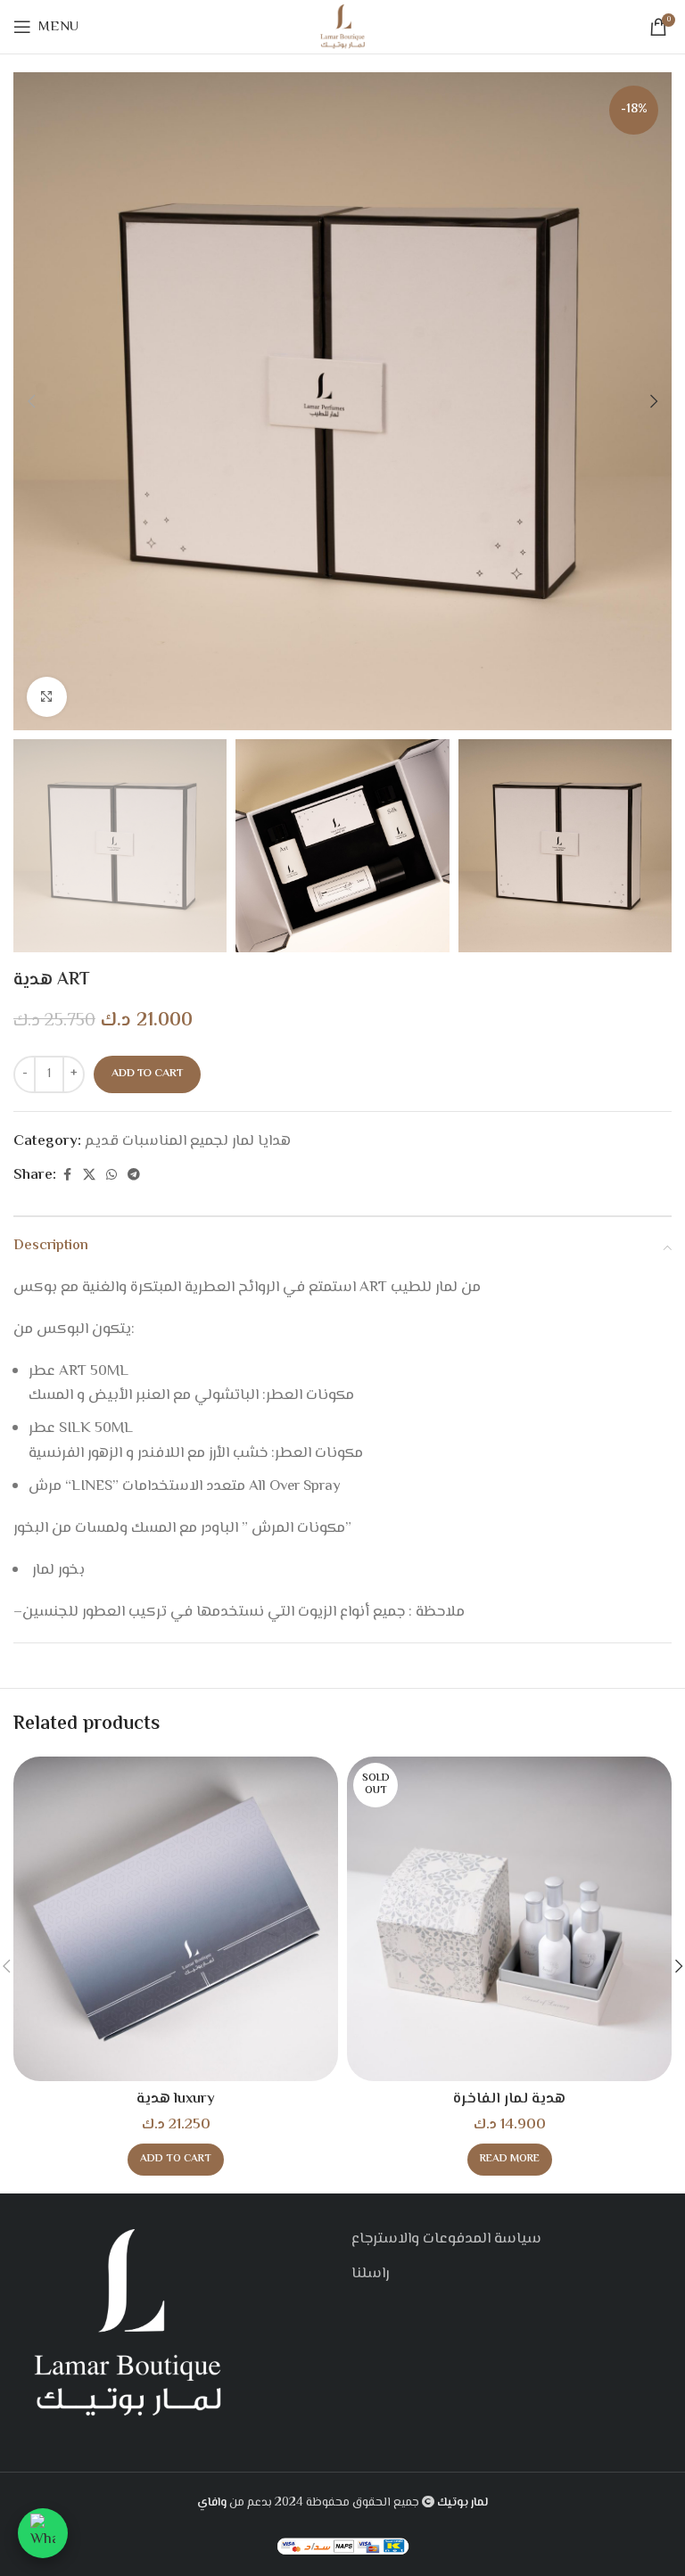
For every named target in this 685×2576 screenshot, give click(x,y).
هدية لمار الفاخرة (509, 2099)
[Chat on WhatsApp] (43, 2533)
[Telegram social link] (134, 1176)
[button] (31, 401)
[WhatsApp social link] (111, 1176)
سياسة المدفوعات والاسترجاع (446, 2239)
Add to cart (147, 1074)
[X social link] (89, 1176)
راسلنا (370, 2274)
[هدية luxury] (176, 1919)
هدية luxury (176, 2099)
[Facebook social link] (67, 1176)
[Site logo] (342, 27)
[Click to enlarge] (47, 697)
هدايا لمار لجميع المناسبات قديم (188, 1141)
